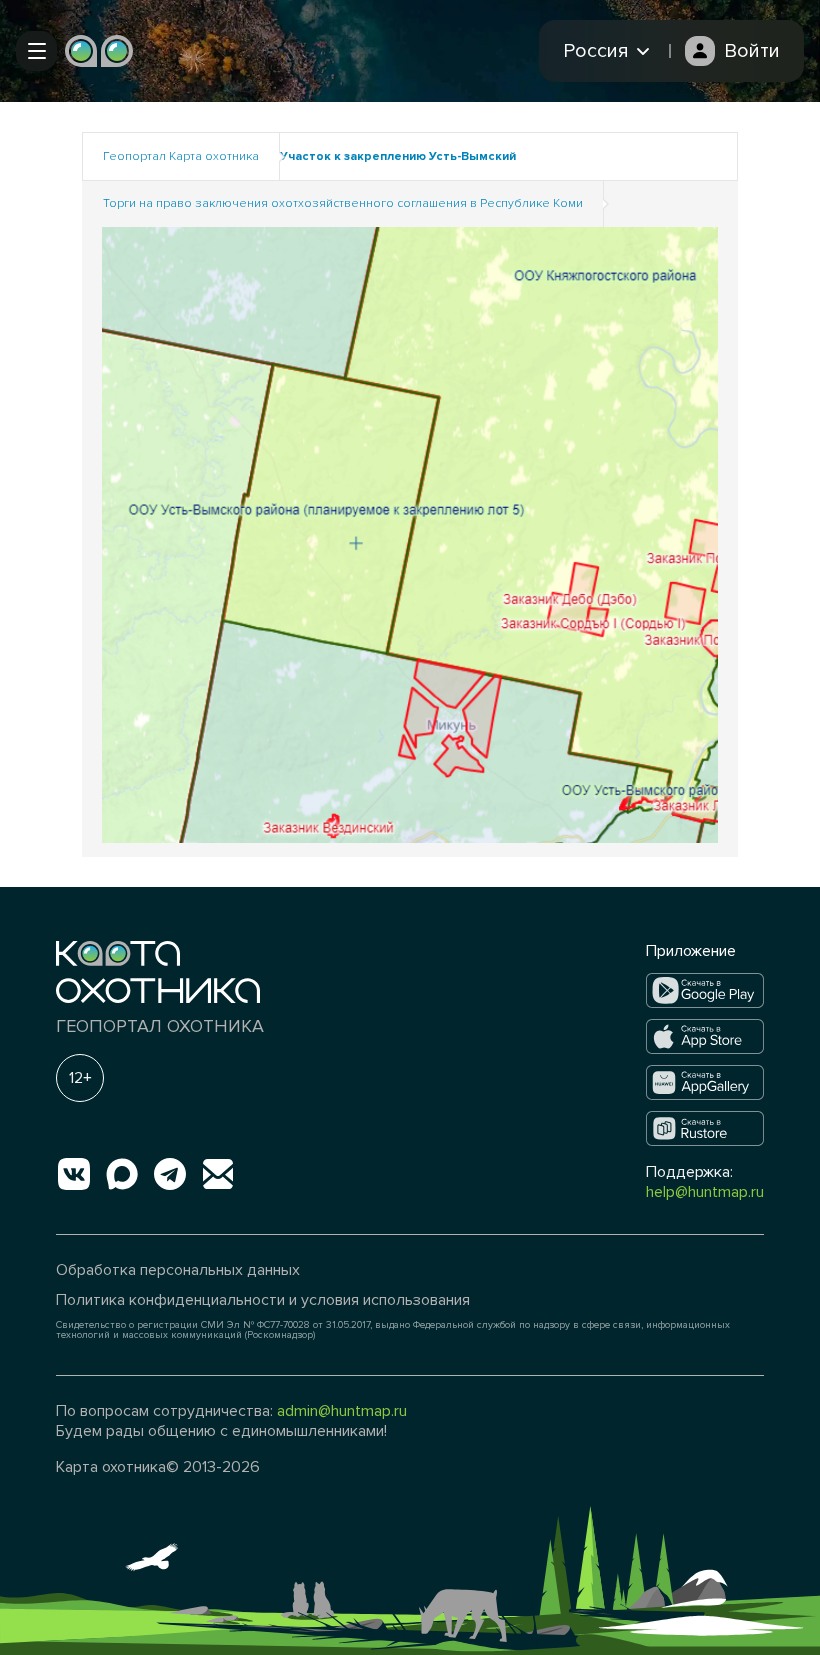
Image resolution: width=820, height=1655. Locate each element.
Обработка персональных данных (178, 1270)
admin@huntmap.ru (342, 1411)
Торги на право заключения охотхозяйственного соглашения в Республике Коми (343, 203)
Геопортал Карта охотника (181, 156)
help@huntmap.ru (705, 1192)
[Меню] (36, 51)
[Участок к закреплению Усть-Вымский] (410, 533)
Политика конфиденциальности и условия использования (263, 1300)
